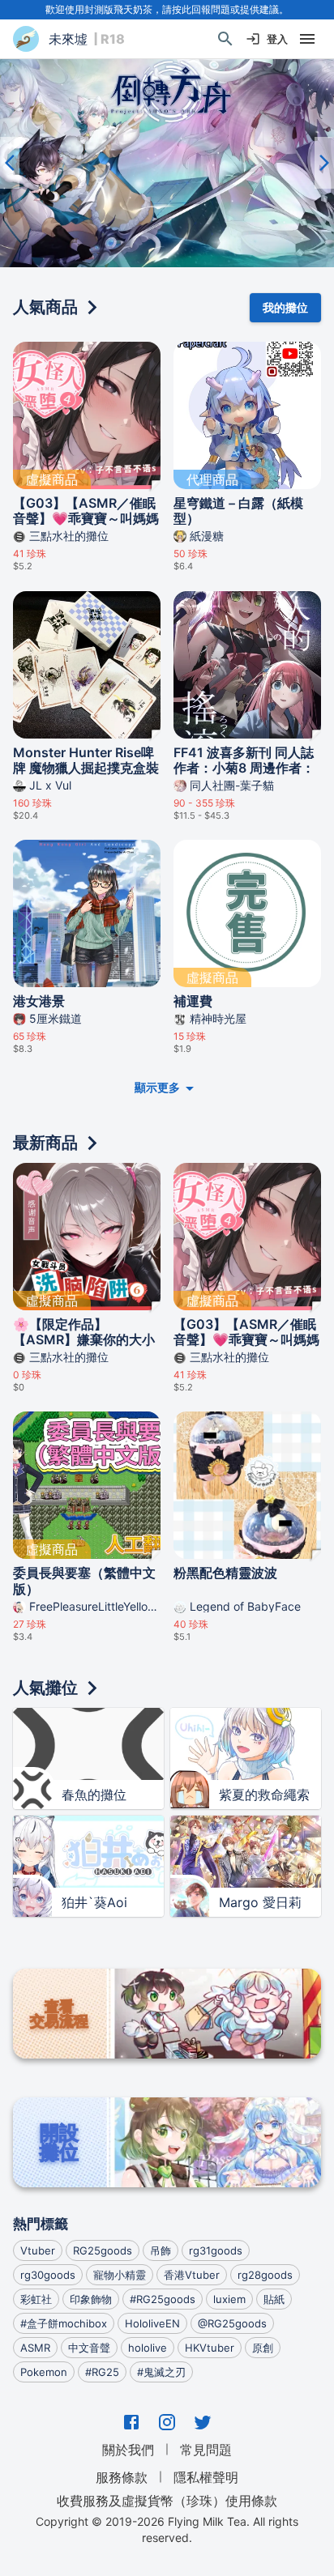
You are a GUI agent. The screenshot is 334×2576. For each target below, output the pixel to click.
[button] (167, 163)
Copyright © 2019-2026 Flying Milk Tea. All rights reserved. (167, 2529)
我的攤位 (285, 307)
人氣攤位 (45, 1688)
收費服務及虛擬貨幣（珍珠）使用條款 (167, 2501)
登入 (277, 39)
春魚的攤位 (94, 1795)
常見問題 (206, 2450)
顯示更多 (157, 1087)
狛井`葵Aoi (94, 1902)
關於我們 (128, 2450)
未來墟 (68, 39)
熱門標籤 (41, 2224)
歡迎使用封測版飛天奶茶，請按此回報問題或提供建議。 (167, 9)
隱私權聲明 (206, 2477)
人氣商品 (45, 307)
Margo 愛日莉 (260, 1902)
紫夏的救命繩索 (264, 1795)
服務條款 (122, 2477)
